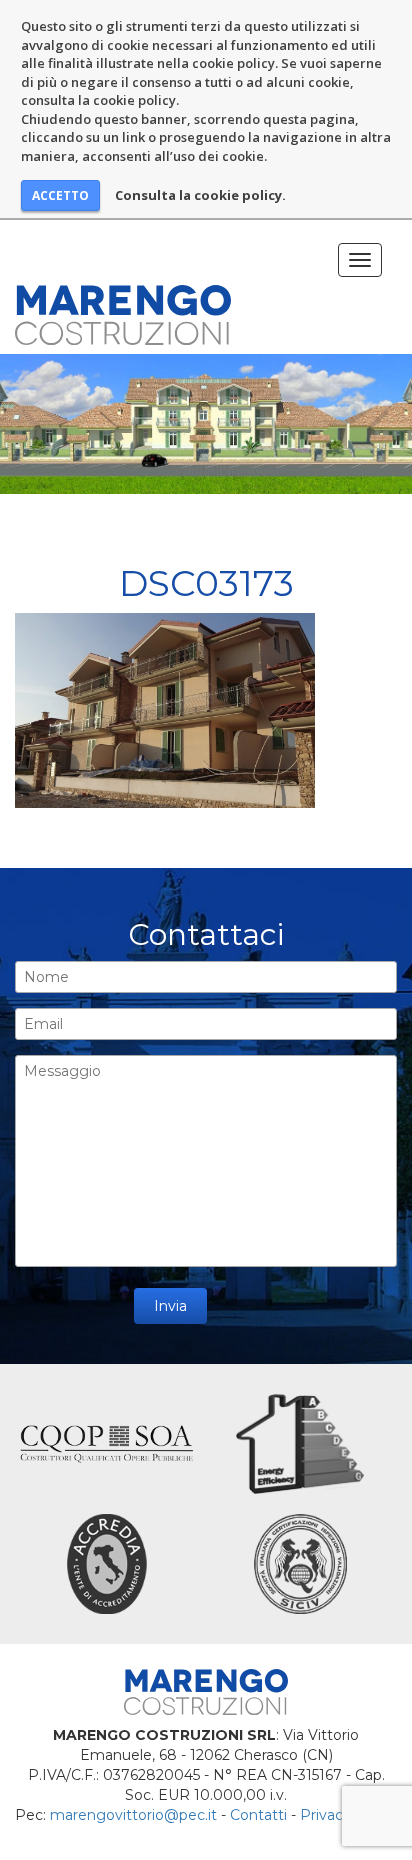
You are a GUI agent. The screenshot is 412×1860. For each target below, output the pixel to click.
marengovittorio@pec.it (133, 1815)
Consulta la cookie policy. (200, 195)
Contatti (258, 1815)
